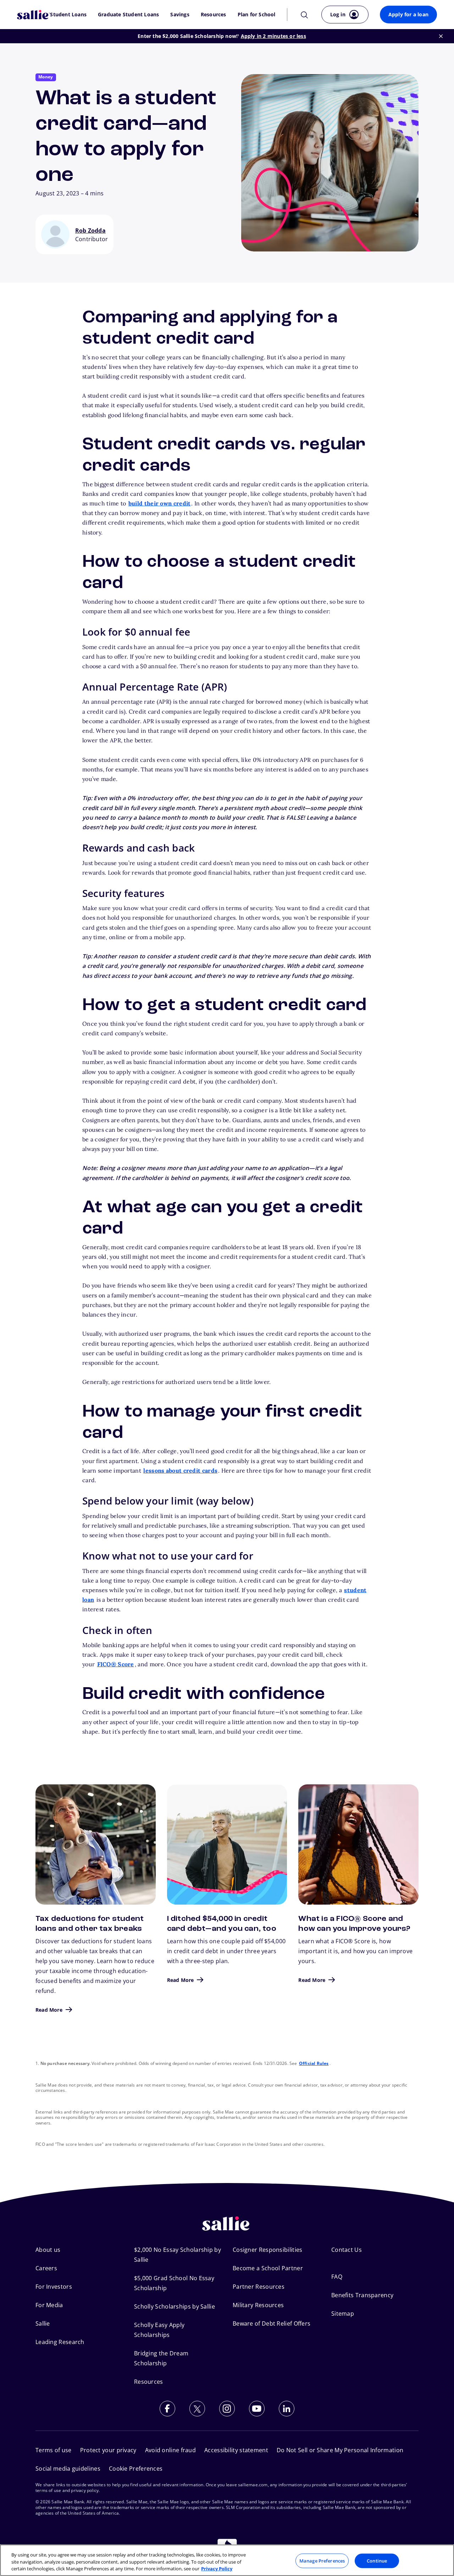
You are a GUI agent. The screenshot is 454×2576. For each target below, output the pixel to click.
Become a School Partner (268, 2268)
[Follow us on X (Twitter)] (197, 2409)
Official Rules (314, 2063)
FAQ (337, 2277)
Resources (214, 15)
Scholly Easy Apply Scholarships (159, 2330)
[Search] (304, 14)
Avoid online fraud (170, 2450)
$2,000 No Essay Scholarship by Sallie (178, 2255)
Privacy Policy (217, 2569)
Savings (180, 15)
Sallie (43, 2323)
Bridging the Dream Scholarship (161, 2358)
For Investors (54, 2287)
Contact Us (347, 2250)
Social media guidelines (68, 2469)
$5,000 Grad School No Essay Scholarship (174, 2283)
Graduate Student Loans (128, 15)
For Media (49, 2305)
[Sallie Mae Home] (34, 15)
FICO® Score (116, 1664)
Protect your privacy (108, 2450)
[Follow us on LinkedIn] (287, 2409)
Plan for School (257, 15)
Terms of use (54, 2450)
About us (48, 2250)
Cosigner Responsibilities (268, 2250)
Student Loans (68, 15)
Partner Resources (259, 2287)
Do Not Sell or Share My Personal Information (340, 2450)
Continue (377, 2560)
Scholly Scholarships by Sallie (175, 2306)
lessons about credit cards (180, 1470)
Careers (46, 2268)
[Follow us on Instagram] (227, 2409)
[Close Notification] (441, 36)
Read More (49, 2010)
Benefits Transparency (362, 2295)
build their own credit (160, 503)
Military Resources (258, 2305)
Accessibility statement (236, 2450)
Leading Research (60, 2342)
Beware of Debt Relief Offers (272, 2323)
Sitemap (343, 2314)
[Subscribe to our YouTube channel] (257, 2409)
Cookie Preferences (136, 2469)
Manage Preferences (322, 2560)
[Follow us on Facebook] (167, 2409)
